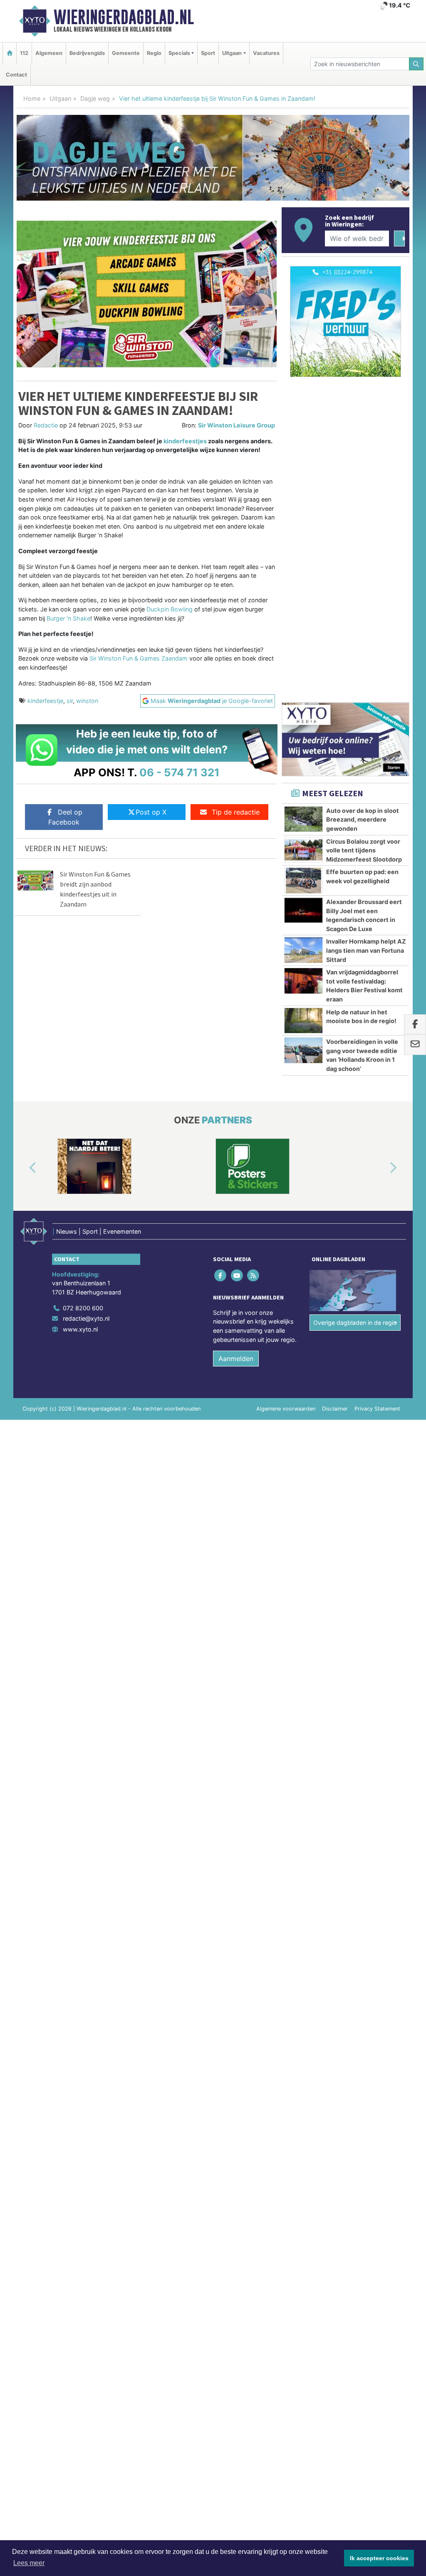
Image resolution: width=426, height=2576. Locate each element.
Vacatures (266, 53)
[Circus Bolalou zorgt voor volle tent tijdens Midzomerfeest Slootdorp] (303, 850)
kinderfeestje (45, 701)
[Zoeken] (416, 64)
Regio (154, 53)
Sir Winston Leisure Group (237, 425)
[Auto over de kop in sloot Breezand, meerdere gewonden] (303, 819)
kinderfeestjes (185, 441)
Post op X (151, 812)
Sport (208, 53)
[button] (23, 1168)
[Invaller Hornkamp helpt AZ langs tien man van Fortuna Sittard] (303, 950)
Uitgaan (60, 98)
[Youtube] (237, 1275)
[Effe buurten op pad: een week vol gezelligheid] (303, 880)
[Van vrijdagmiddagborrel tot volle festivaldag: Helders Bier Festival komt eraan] (303, 981)
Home (32, 98)
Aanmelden (236, 1359)
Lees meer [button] (29, 2563)
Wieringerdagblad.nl (124, 17)
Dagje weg (95, 98)
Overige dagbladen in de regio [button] (355, 1323)
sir (70, 701)
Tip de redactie (236, 812)
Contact (16, 75)
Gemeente (126, 53)
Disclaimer (335, 1409)
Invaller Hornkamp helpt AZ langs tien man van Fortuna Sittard (366, 950)
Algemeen (49, 53)
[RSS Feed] (254, 1275)
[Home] (10, 53)
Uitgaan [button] (232, 53)
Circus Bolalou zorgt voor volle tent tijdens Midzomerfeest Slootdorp (364, 850)
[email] (415, 1045)
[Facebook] (221, 1275)
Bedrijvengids (87, 53)
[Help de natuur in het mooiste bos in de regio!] (303, 1021)
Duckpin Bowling (170, 609)
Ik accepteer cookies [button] (379, 2558)
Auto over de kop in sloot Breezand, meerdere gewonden (363, 820)
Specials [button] (179, 53)
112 (24, 53)
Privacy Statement (377, 1409)
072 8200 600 (83, 1308)
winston (87, 701)
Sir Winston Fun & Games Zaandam (139, 658)
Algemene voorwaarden (286, 1409)
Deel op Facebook (65, 817)
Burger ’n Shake (68, 618)
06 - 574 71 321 (180, 772)
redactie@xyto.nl (86, 1318)
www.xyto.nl (80, 1329)
